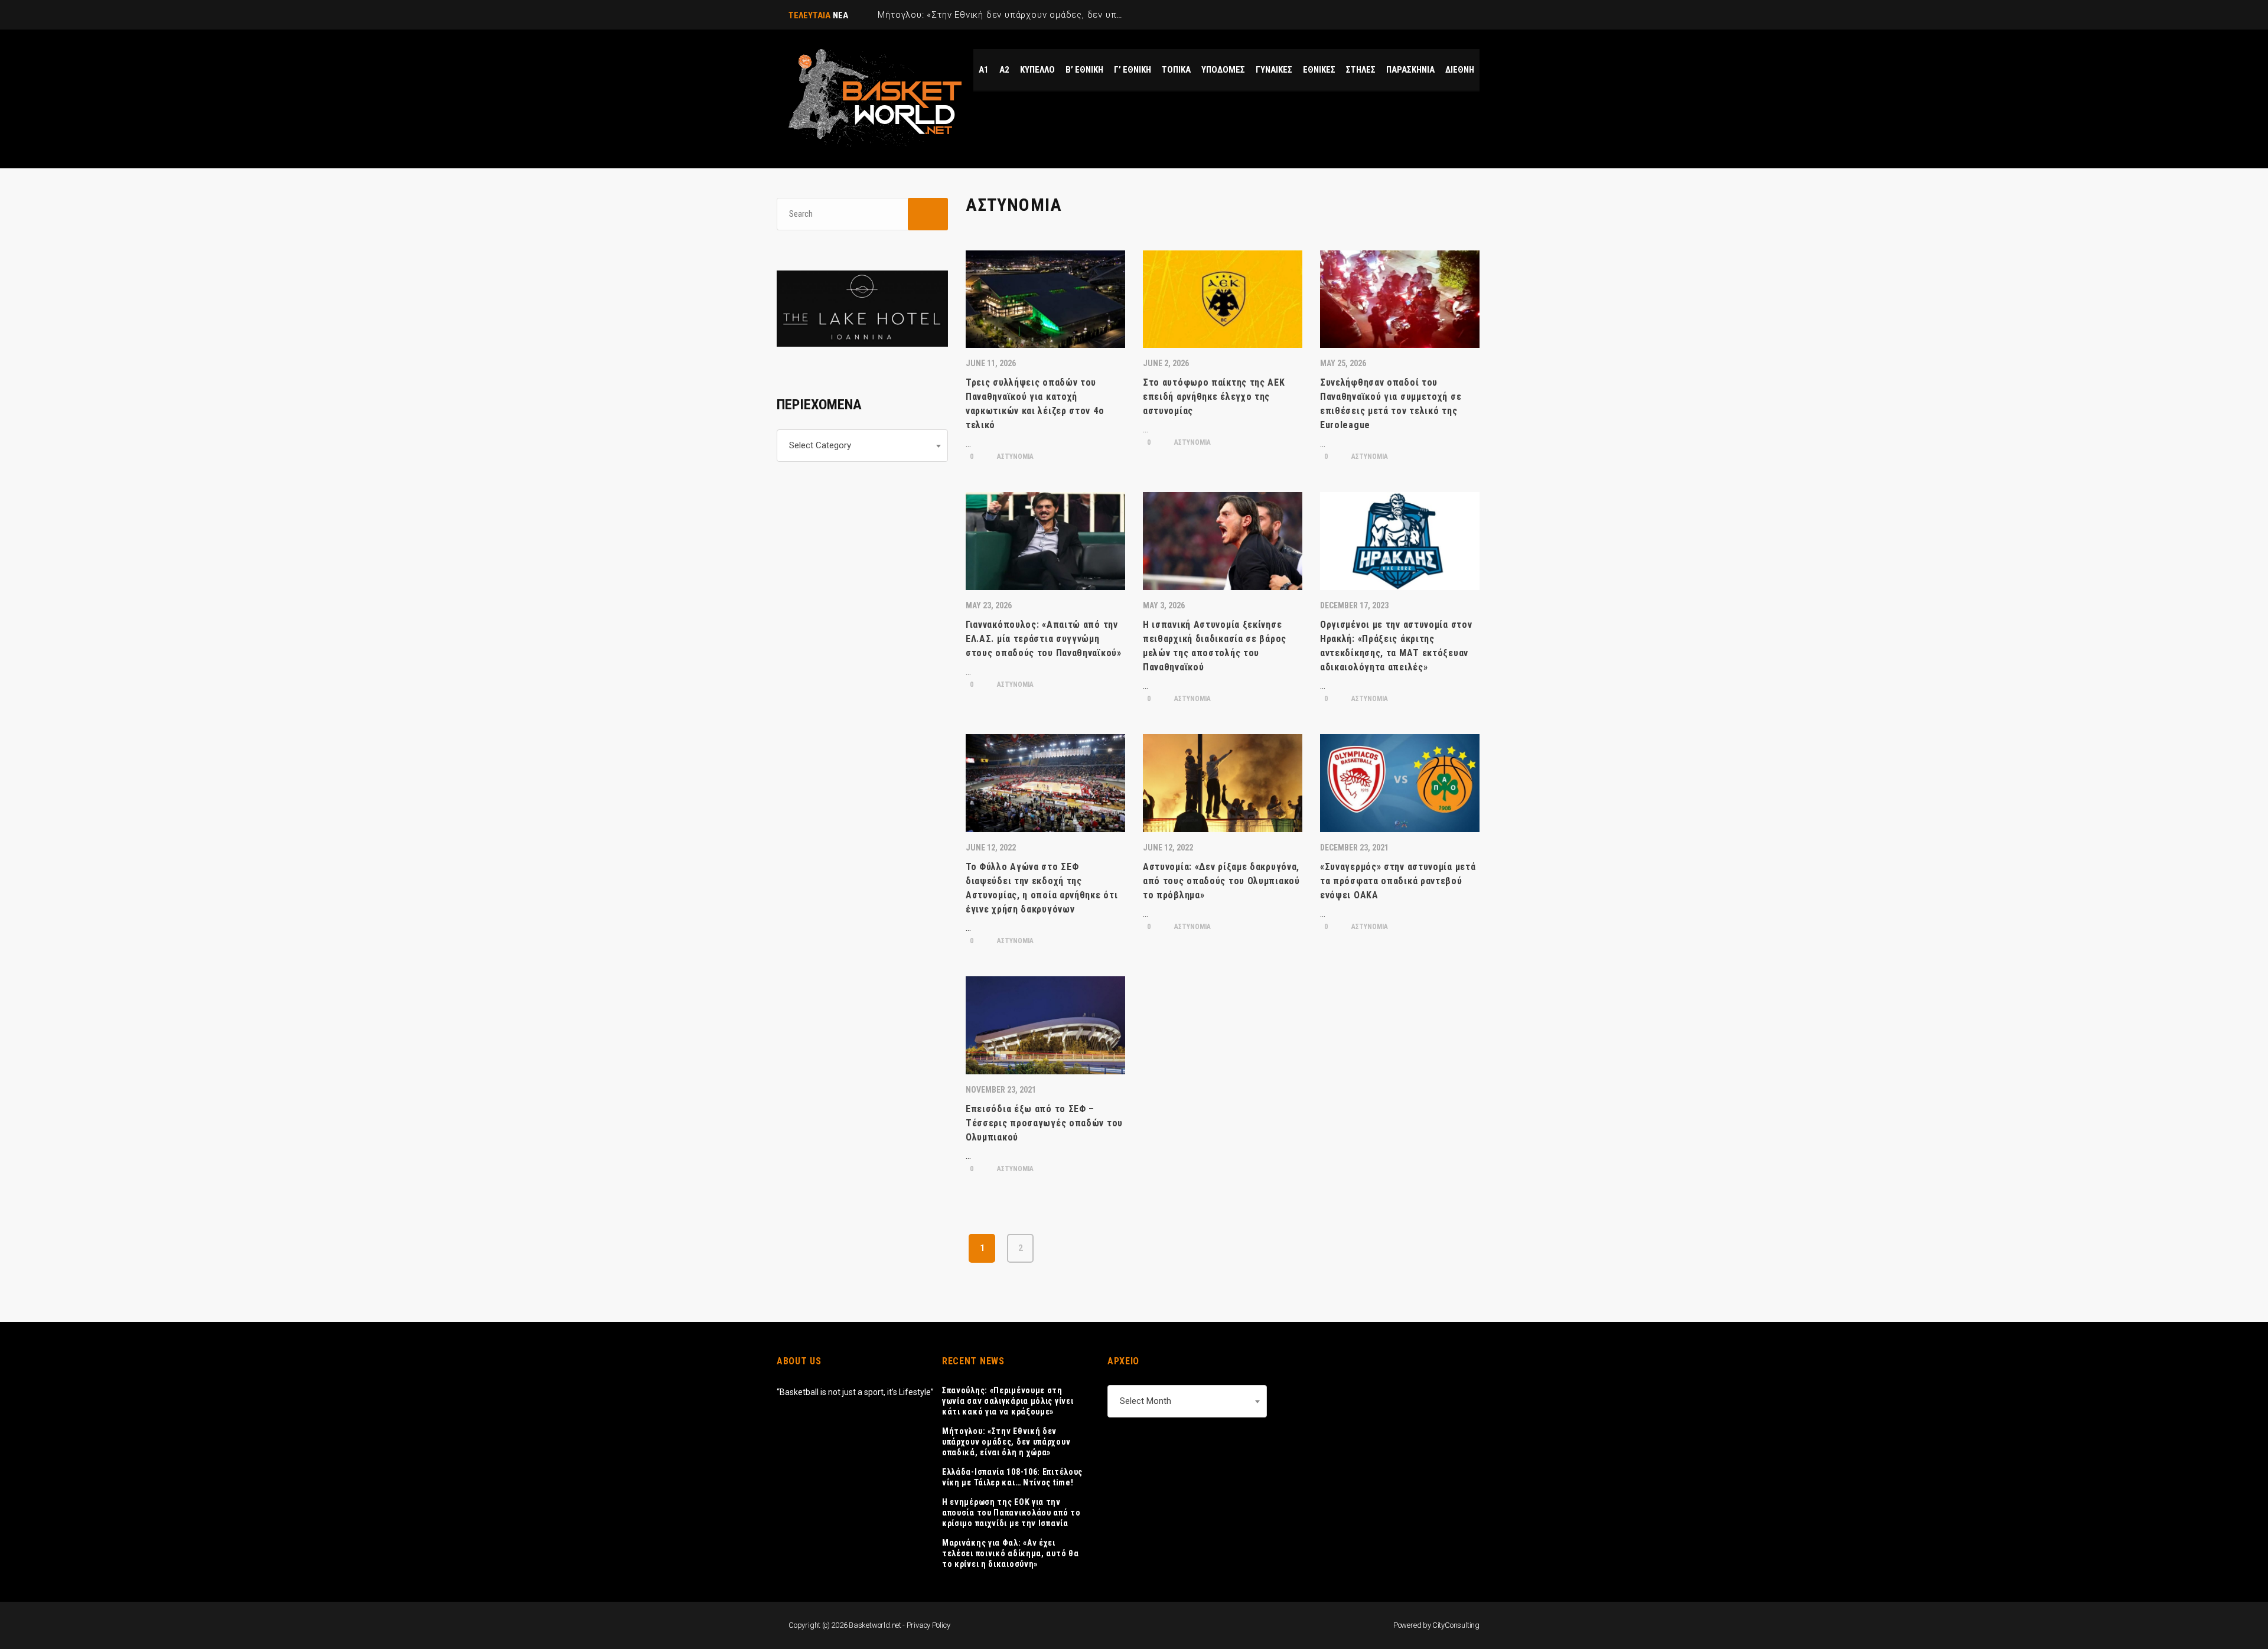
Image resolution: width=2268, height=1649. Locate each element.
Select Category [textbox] (820, 445)
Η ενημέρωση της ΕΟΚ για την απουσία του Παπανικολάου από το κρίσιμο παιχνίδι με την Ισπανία (1011, 1513)
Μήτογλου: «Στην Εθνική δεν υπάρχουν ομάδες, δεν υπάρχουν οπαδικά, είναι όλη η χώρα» (1006, 1442)
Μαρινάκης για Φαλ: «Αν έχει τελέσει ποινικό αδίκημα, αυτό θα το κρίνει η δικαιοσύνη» (1010, 1553)
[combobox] (862, 446)
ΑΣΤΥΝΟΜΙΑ (1014, 457)
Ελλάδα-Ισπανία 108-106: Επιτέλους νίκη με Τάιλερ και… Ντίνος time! (1012, 1477)
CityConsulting (1456, 1625)
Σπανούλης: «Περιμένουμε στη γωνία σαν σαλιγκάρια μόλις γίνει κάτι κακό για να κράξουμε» (1008, 1401)
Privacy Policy (928, 1625)
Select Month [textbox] (1146, 1401)
